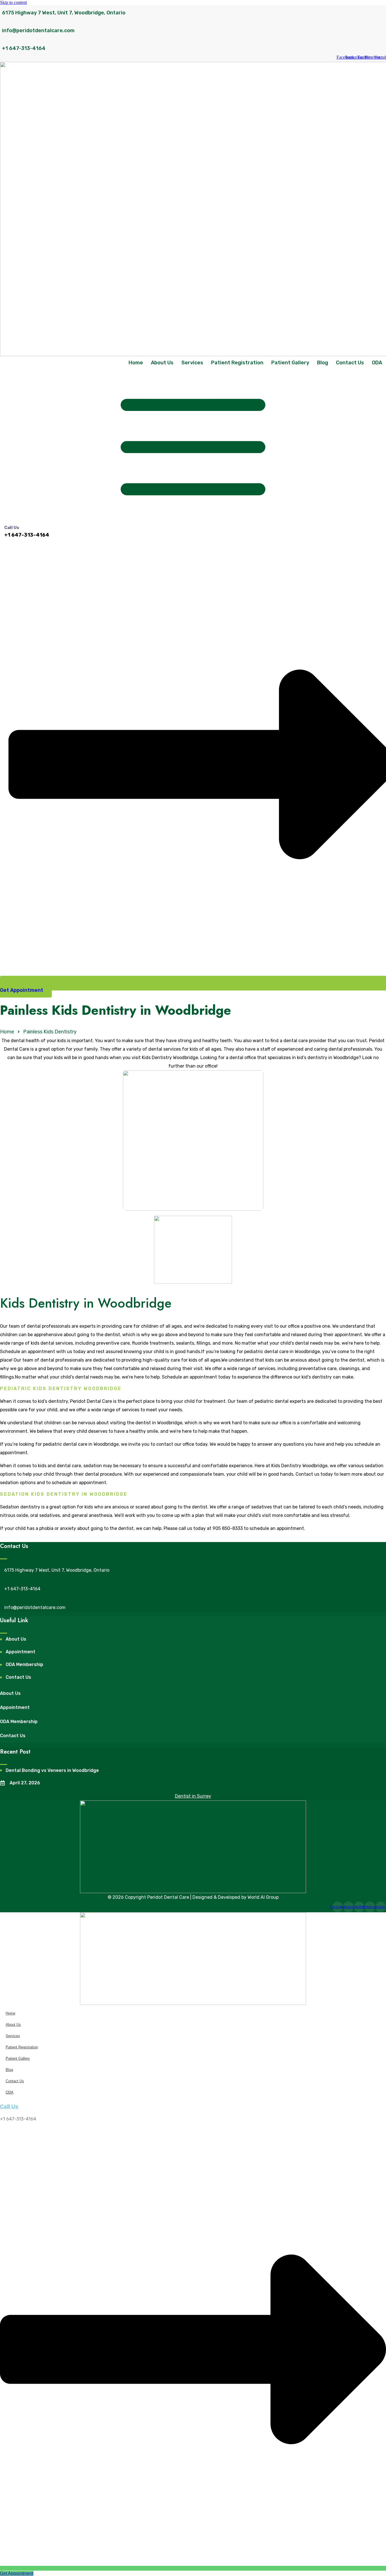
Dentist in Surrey (193, 1796)
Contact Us (350, 363)
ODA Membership (19, 1722)
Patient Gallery (290, 363)
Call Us (12, 528)
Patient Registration (237, 363)
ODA (377, 363)
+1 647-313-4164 (24, 48)
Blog (323, 363)
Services (192, 363)
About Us (162, 363)
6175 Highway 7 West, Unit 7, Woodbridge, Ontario (64, 13)
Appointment (15, 1707)
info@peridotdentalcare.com (38, 31)
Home (136, 363)
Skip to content (13, 2)
